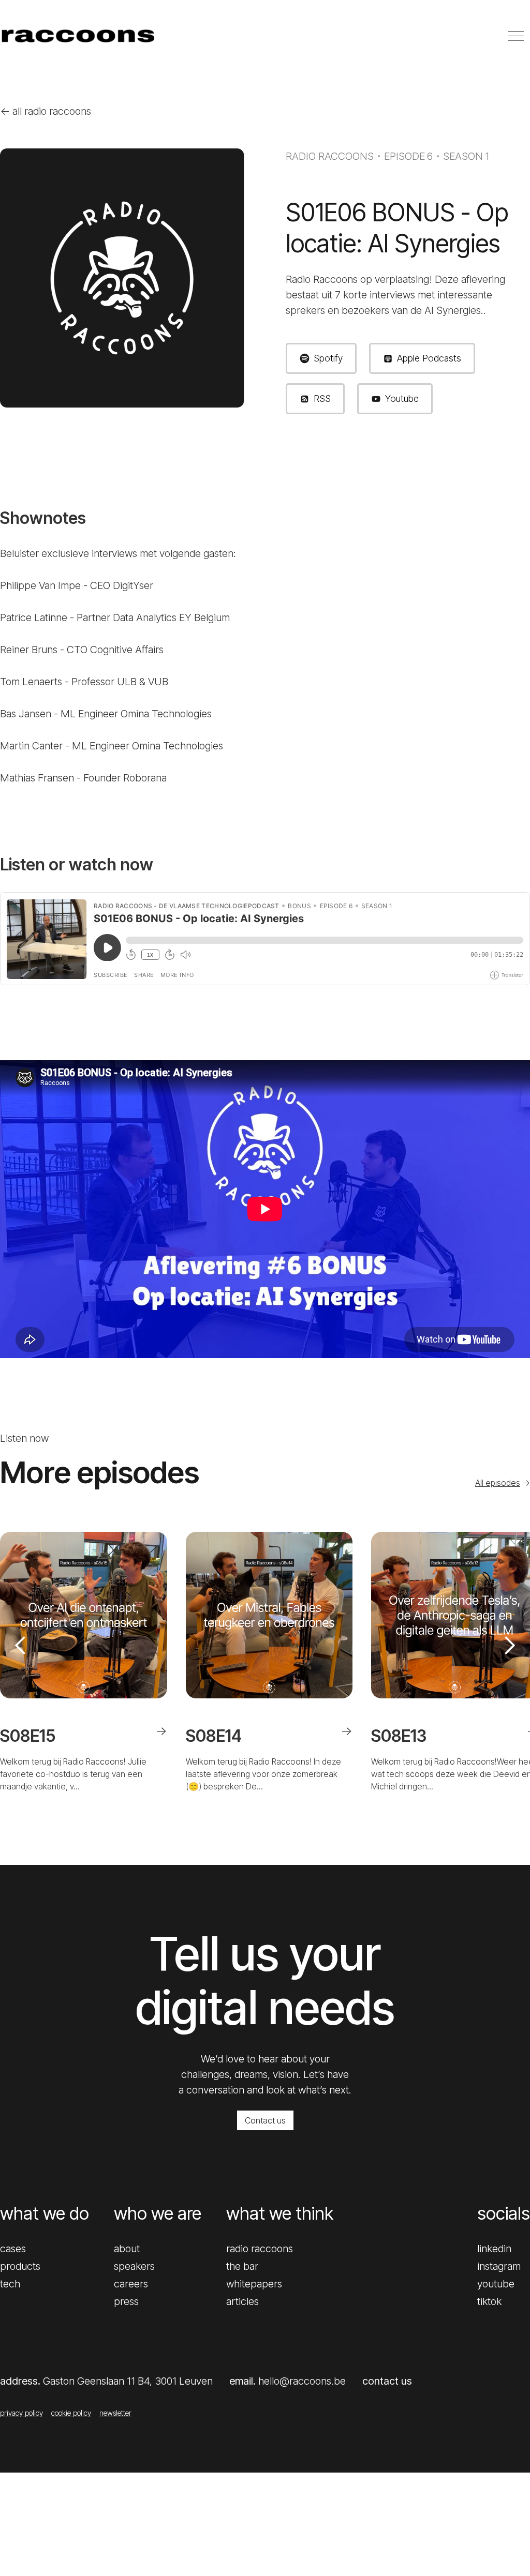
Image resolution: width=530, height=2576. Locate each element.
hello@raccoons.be (302, 2381)
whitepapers (254, 2284)
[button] (21, 1662)
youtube (496, 2284)
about (127, 2249)
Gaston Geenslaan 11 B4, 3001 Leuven (128, 2381)
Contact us (265, 2120)
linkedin (494, 2249)
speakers (134, 2266)
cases (13, 2249)
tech (10, 2284)
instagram (499, 2266)
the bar (242, 2266)
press (126, 2301)
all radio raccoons (46, 111)
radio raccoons (260, 2249)
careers (131, 2284)
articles (242, 2301)
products (20, 2266)
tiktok (489, 2301)
